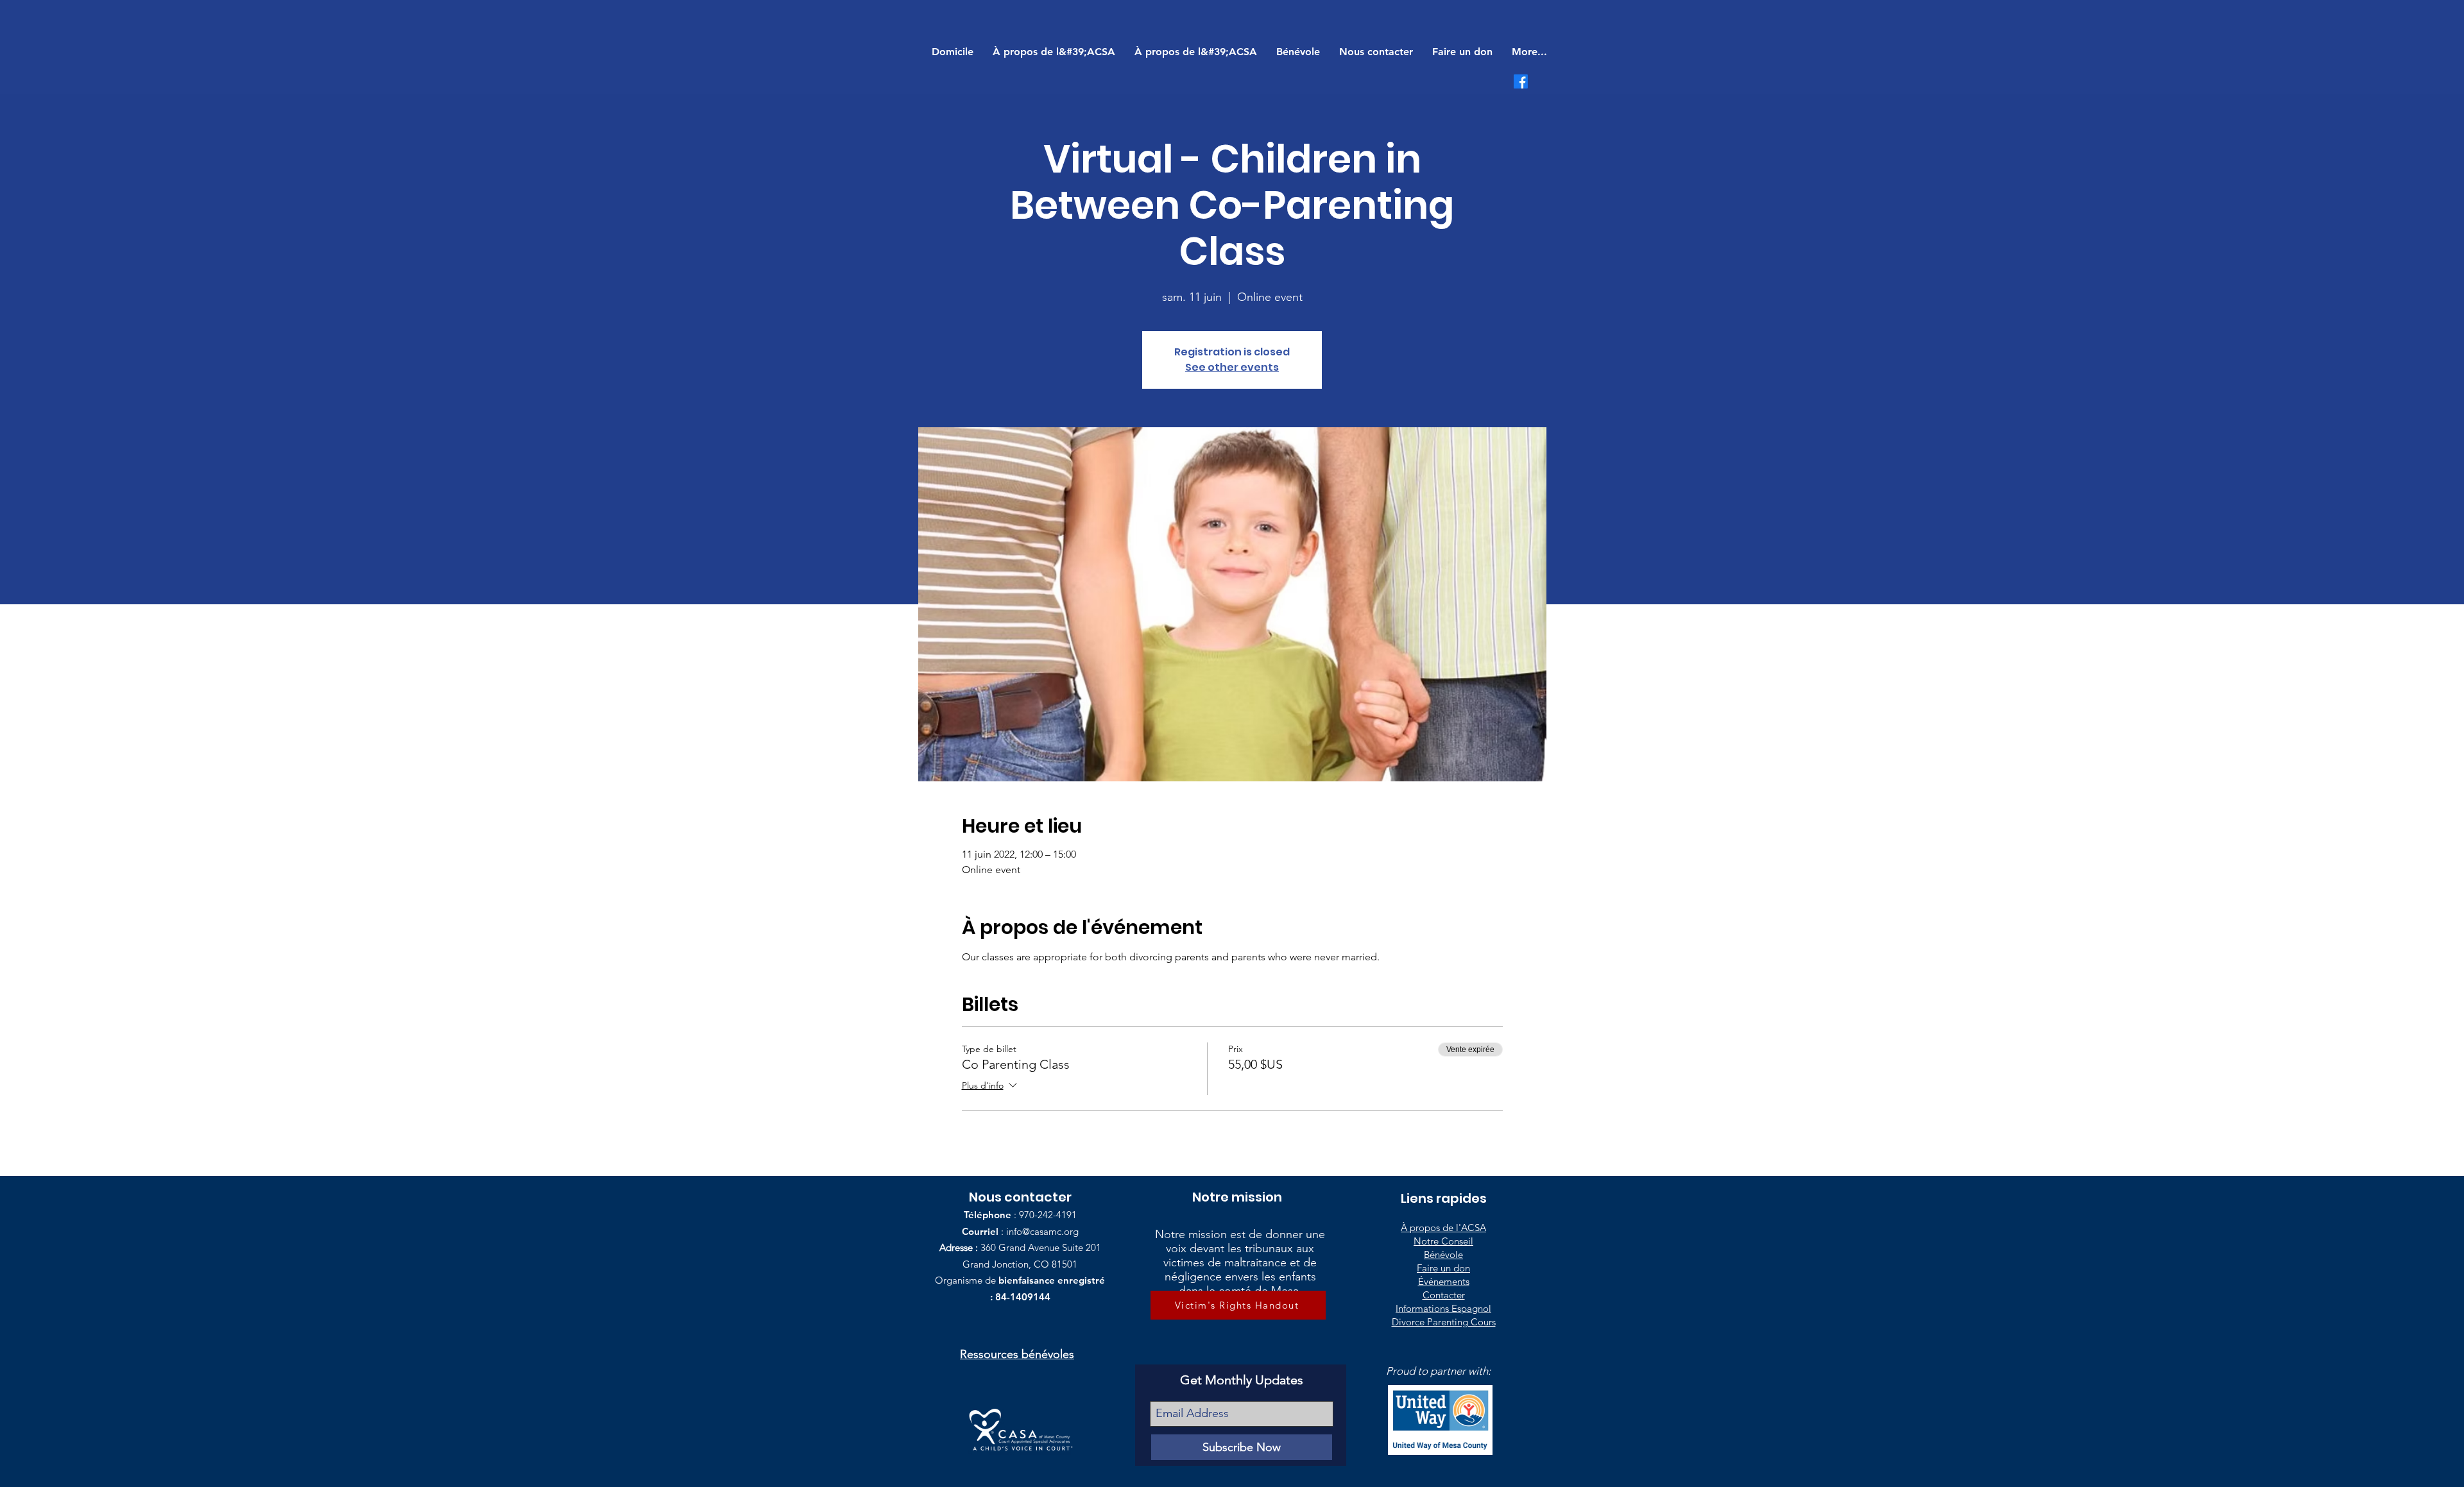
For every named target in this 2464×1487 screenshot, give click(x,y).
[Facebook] (1521, 81)
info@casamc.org (1042, 1231)
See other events (1232, 367)
